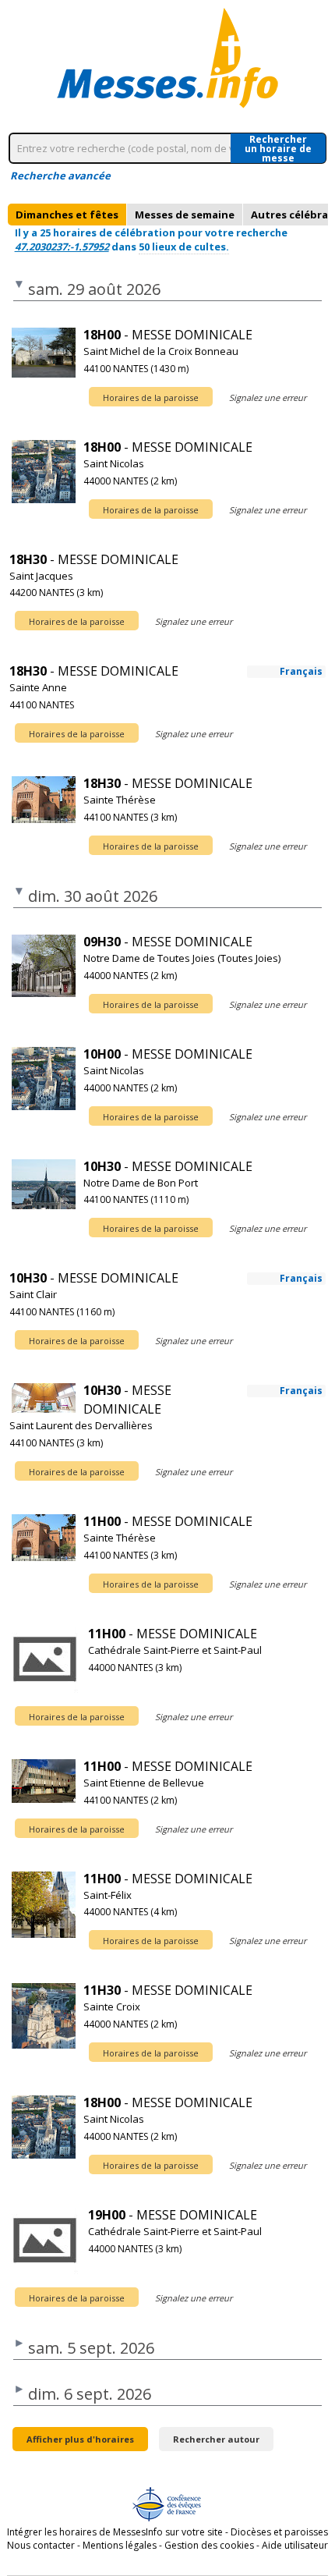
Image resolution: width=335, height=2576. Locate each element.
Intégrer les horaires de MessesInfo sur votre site (115, 2532)
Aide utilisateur (295, 2545)
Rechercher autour (216, 2439)
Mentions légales (120, 2545)
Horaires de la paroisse (151, 397)
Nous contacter (41, 2545)
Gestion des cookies (209, 2545)
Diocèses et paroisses (279, 2532)
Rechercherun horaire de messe (278, 148)
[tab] (67, 215)
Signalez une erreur (268, 397)
